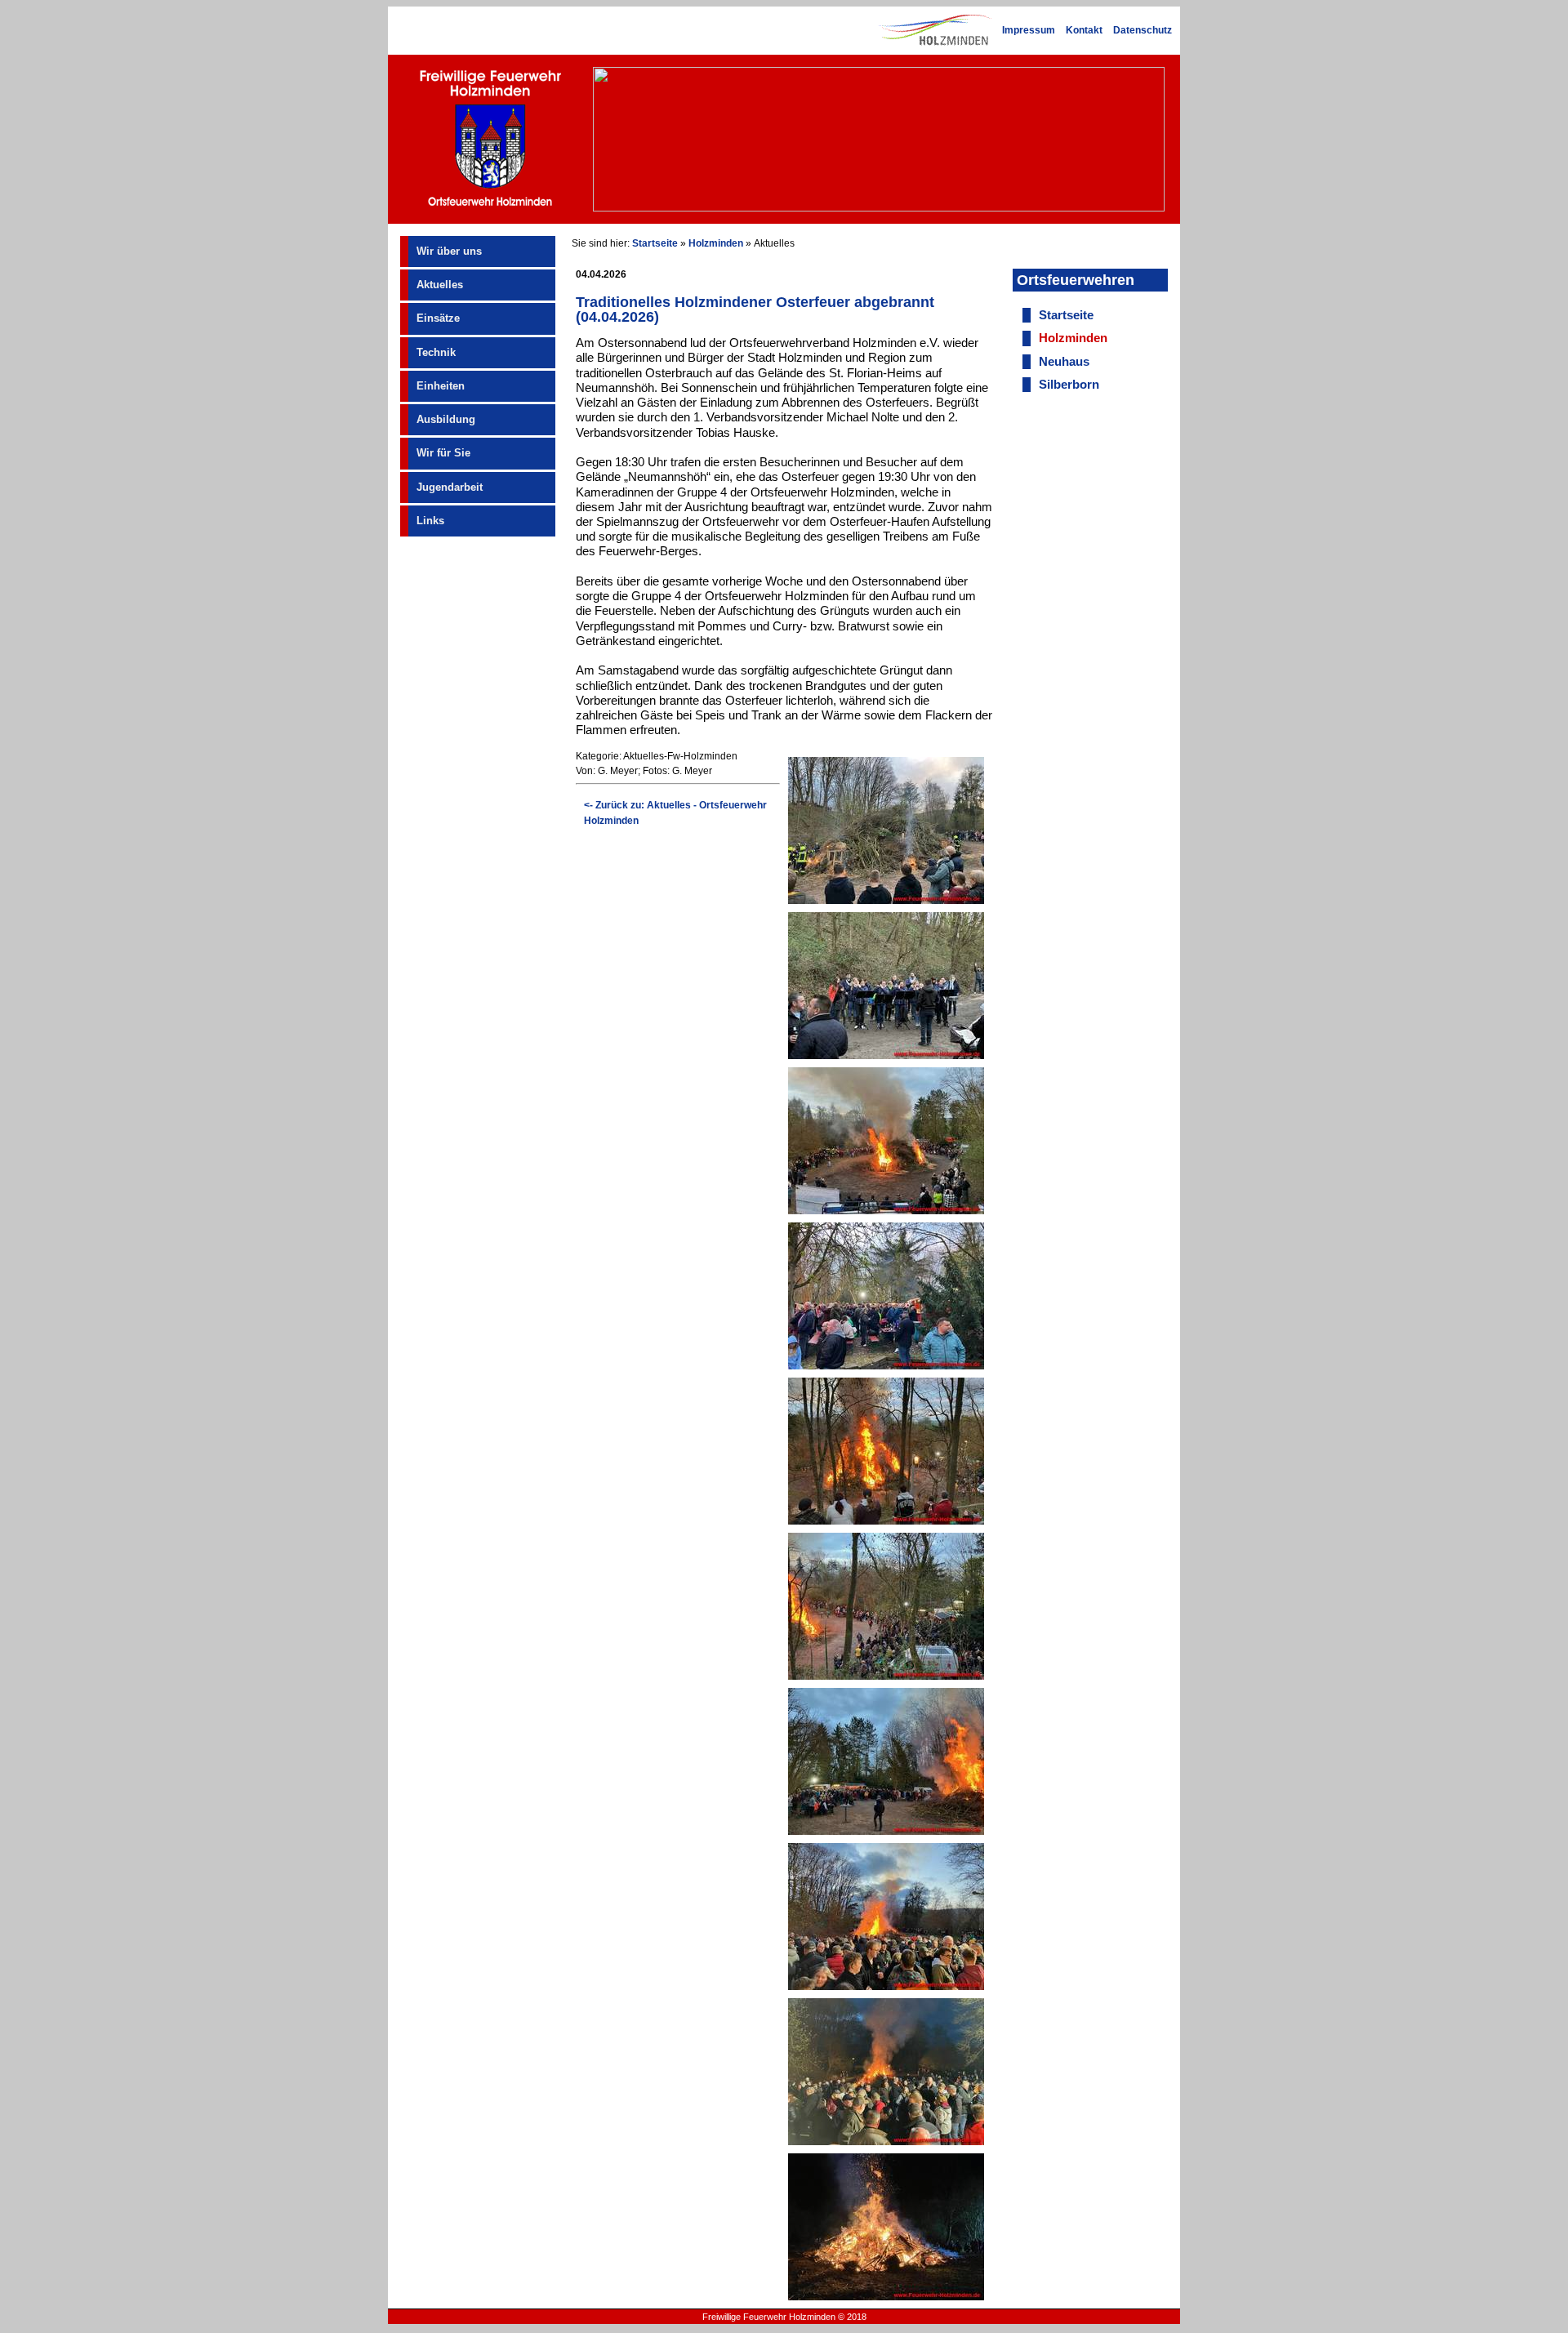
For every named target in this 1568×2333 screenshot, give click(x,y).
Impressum (1029, 30)
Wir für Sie (443, 453)
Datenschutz (1143, 30)
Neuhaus (1064, 362)
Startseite (655, 243)
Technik (436, 352)
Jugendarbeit (450, 487)
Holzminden (716, 243)
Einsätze (438, 318)
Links (430, 521)
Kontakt (1084, 30)
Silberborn (1069, 385)
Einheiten (441, 386)
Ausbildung (446, 419)
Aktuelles (440, 285)
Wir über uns (449, 251)
